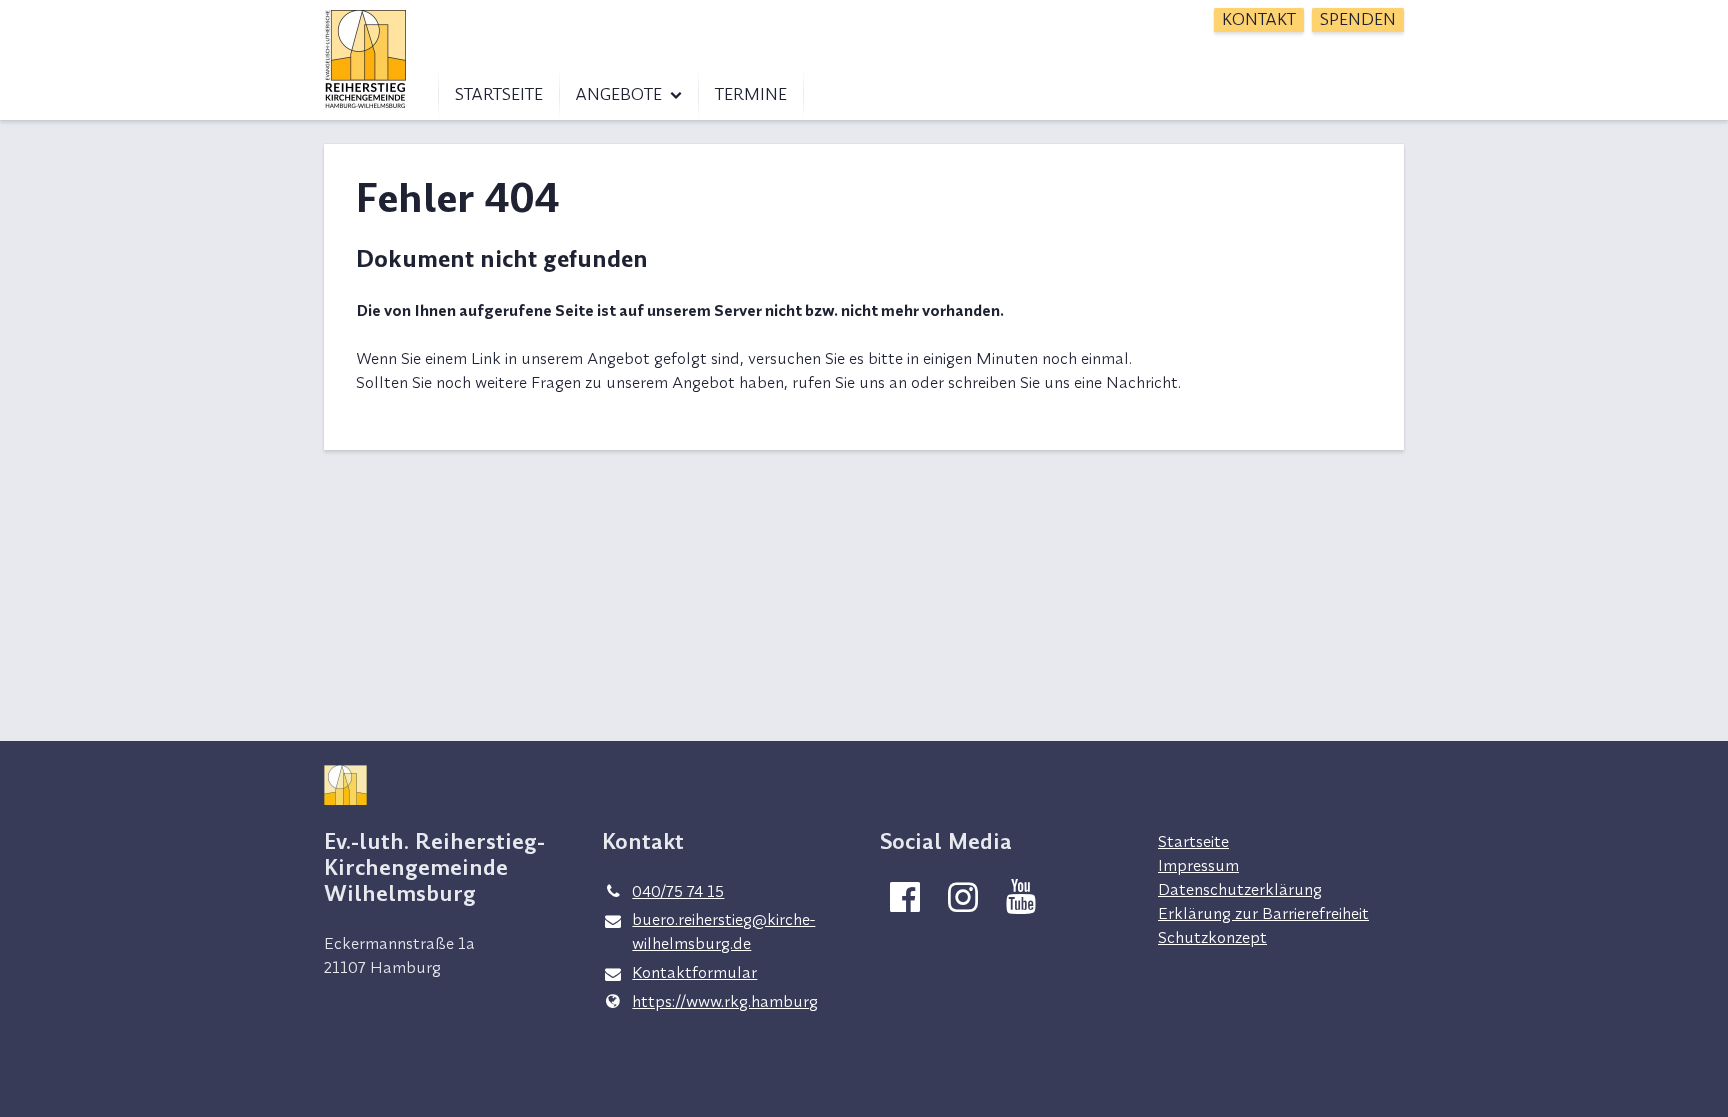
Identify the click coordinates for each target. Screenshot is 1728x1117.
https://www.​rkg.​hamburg (725, 1001)
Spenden (1358, 19)
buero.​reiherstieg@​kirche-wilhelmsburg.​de (723, 931)
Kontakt (1259, 19)
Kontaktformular (694, 972)
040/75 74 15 (678, 891)
